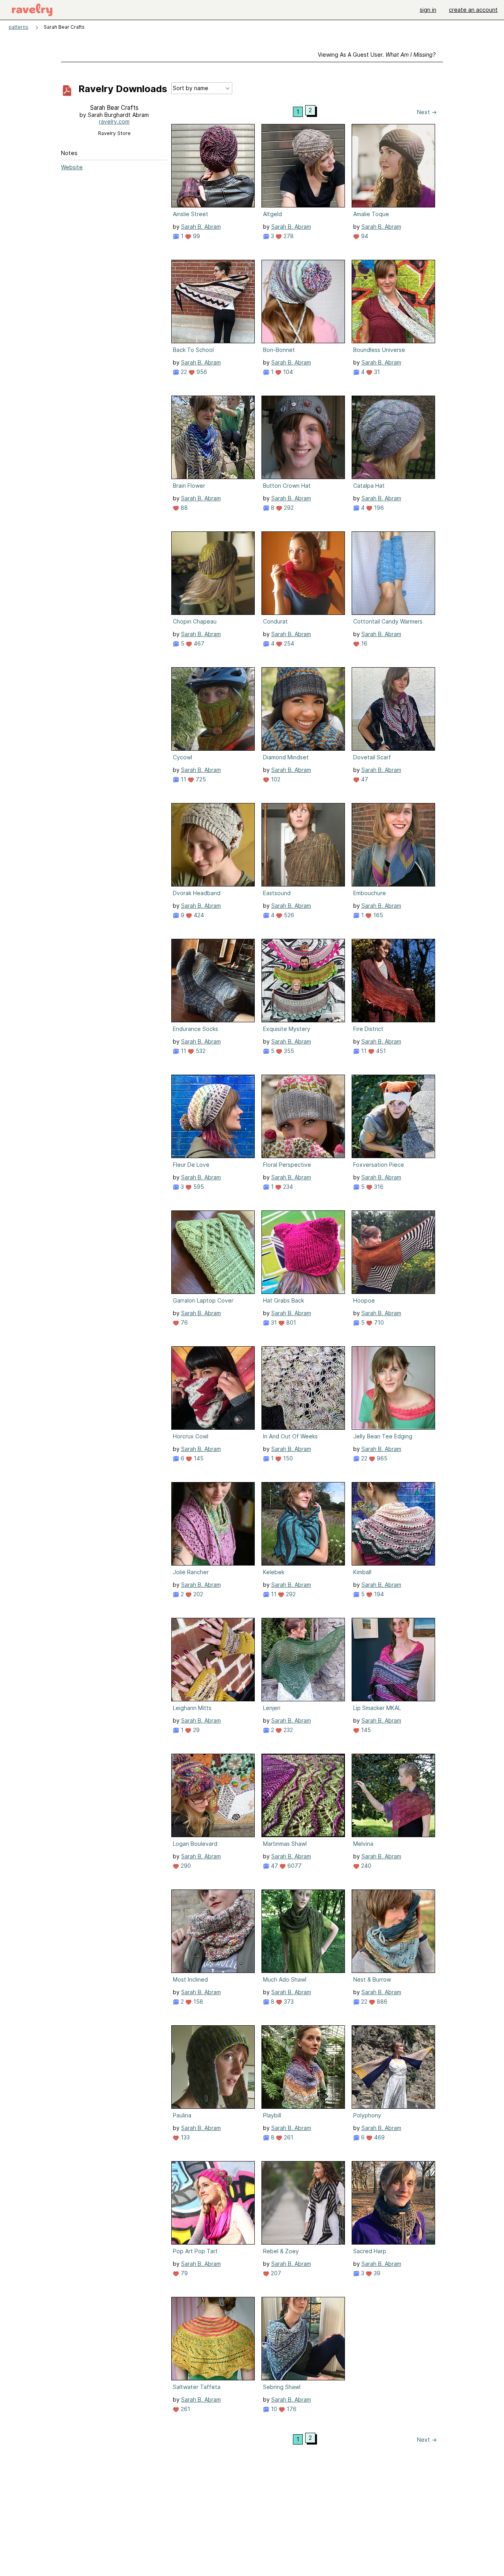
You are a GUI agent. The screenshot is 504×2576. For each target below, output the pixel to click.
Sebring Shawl (282, 2387)
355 (288, 1051)
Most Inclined (190, 1979)
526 (288, 915)
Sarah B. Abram (201, 227)
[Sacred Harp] (393, 2203)
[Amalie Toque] (393, 166)
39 (376, 2273)
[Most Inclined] (213, 1931)
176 (291, 2409)
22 (183, 372)
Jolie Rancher (191, 1572)
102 (275, 779)
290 (185, 1866)
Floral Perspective (287, 1165)
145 (198, 1458)
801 (290, 1322)
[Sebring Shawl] (303, 2339)
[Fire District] (393, 981)
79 (183, 2273)
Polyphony (367, 2115)
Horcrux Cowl (191, 1436)
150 (287, 1458)
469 (379, 2137)
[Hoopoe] (393, 1252)
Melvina (363, 1844)
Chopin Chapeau (195, 621)
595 (198, 1187)
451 (380, 1051)
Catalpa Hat (369, 486)
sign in (428, 10)
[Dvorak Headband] (213, 845)
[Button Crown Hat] (303, 437)
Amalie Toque (371, 214)
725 (200, 779)
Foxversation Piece (379, 1165)
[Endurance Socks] (213, 981)
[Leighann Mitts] (213, 1660)
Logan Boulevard (195, 1844)
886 (381, 2001)
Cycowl (183, 757)
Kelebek (274, 1572)
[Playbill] (303, 2067)
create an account (473, 10)
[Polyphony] (393, 2067)
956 (201, 372)
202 (197, 1594)
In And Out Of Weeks (290, 1436)
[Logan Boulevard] (213, 1795)
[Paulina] (213, 2067)
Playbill (272, 2115)
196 (378, 508)
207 (275, 2273)
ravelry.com (114, 121)
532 (200, 1051)
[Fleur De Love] (213, 1116)
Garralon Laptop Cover (203, 1300)
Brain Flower (189, 486)
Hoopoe (364, 1300)
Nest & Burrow (372, 1979)
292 (288, 508)
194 (378, 1594)
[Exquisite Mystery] (303, 981)
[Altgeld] (303, 166)
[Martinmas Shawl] (303, 1795)
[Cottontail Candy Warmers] (393, 573)
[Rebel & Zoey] (303, 2203)
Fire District (368, 1029)
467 (198, 643)
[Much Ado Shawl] (303, 1931)
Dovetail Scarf (372, 757)
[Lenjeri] (303, 1660)
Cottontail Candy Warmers (388, 621)
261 (288, 2137)
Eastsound (277, 893)
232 (287, 1730)
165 (377, 915)
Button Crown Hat (287, 486)
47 (364, 779)
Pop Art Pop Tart (195, 2251)
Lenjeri (272, 1708)
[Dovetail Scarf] (393, 709)
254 (288, 643)
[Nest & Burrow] (393, 1931)
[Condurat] (303, 573)
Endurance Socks (195, 1029)
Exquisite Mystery (287, 1029)
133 (184, 2137)
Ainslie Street (191, 214)
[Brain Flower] (213, 437)
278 (288, 236)
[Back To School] (213, 302)
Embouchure (370, 893)
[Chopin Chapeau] (213, 573)
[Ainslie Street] (213, 166)
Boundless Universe (379, 350)
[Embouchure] (393, 845)
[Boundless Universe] (393, 302)
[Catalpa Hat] (393, 437)
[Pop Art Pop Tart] (213, 2203)
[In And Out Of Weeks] (303, 1388)
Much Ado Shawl (285, 1979)
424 (198, 915)
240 (365, 1866)
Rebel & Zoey (281, 2251)
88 (183, 508)
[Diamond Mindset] (303, 709)
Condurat (275, 621)
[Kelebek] (303, 1524)
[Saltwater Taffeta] (213, 2339)
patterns (19, 27)
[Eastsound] (303, 845)
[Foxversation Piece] (393, 1116)
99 (196, 236)
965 (381, 1458)
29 (195, 1730)
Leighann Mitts (192, 1708)
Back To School (193, 350)
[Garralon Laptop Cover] (213, 1252)
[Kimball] (393, 1524)
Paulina (182, 2115)
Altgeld (272, 214)
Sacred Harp (370, 2251)
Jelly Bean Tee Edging (383, 1436)
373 (288, 2001)
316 (378, 1187)
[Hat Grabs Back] (303, 1252)
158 (197, 2001)
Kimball (362, 1572)
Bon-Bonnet (279, 350)
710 (378, 1322)
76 (183, 1322)
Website (72, 167)
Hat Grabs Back (283, 1300)
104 (287, 372)
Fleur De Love (191, 1165)
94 (364, 236)
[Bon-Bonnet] (303, 302)
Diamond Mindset (286, 757)
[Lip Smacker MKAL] (393, 1660)
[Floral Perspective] (303, 1116)
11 (183, 779)
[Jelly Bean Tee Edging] (393, 1388)
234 (287, 1187)
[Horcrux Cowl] (213, 1388)
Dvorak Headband (197, 893)
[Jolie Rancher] (213, 1524)
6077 (294, 1866)
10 (273, 2409)
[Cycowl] (213, 709)
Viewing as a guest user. (377, 55)
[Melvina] (393, 1795)
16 (363, 643)
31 (376, 372)
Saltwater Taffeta (197, 2387)
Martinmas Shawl (285, 1844)
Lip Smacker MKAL (377, 1708)
